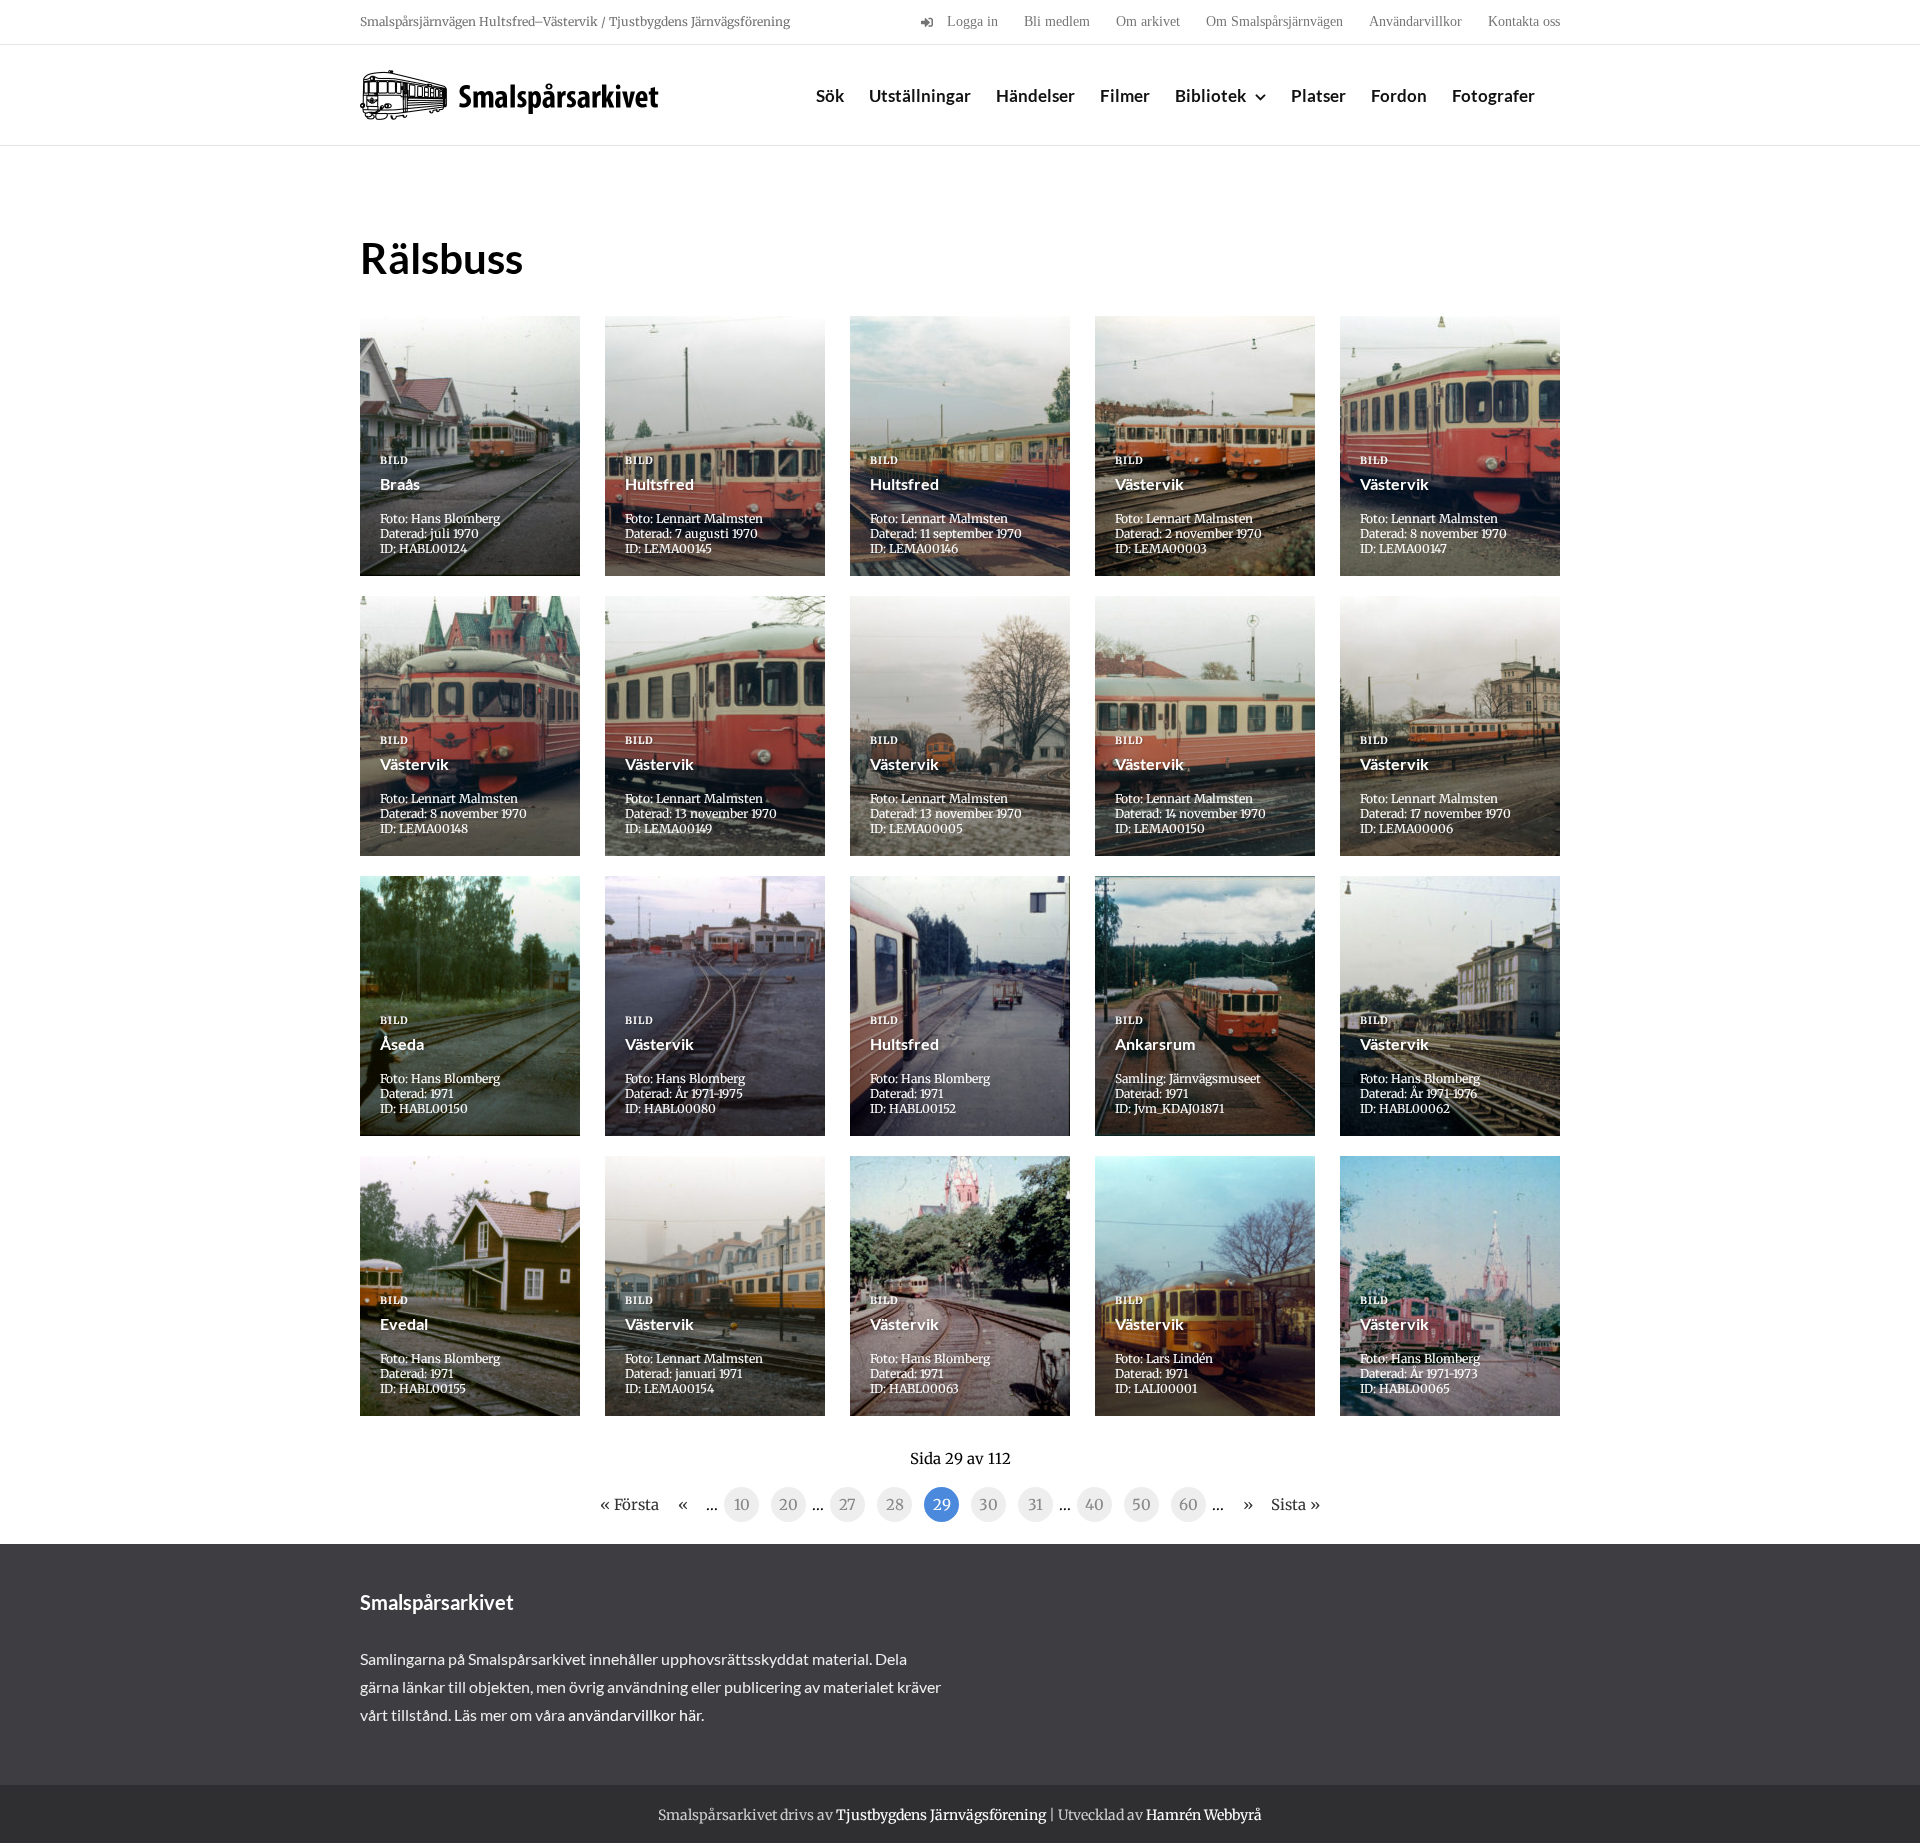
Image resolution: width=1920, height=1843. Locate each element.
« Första (629, 1504)
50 (1141, 1504)
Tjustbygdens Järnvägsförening (941, 1815)
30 (988, 1504)
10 (742, 1504)
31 (1035, 1504)
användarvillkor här (634, 1714)
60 (1188, 1504)
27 (847, 1504)
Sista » (1295, 1504)
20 (788, 1504)
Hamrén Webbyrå (1204, 1815)
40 (1094, 1504)
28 (895, 1504)
